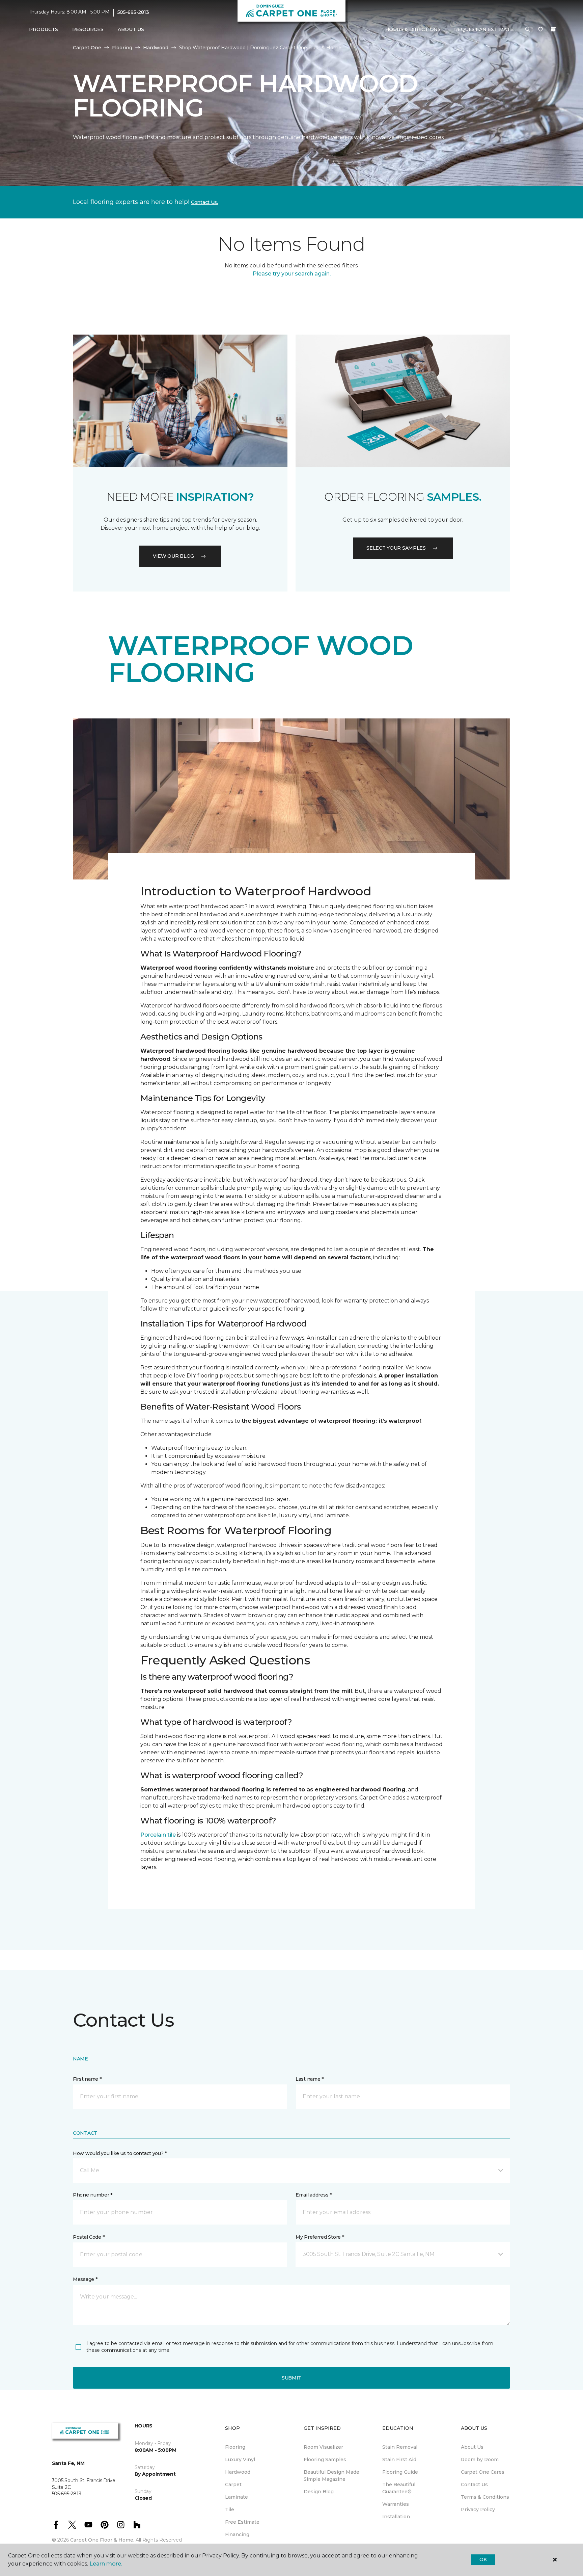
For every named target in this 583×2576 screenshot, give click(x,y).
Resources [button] (88, 29)
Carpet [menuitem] (233, 2485)
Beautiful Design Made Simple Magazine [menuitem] (331, 2476)
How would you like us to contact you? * (120, 2153)
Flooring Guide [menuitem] (400, 2472)
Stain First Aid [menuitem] (399, 2460)
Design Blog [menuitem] (319, 2492)
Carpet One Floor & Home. (102, 2540)
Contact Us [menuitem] (474, 2485)
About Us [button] (131, 29)
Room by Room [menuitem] (480, 2460)
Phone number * (93, 2195)
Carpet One (87, 48)
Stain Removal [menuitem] (400, 2447)
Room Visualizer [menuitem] (323, 2447)
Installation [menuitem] (396, 2517)
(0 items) (553, 29)
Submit (291, 2378)
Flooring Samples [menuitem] (325, 2460)
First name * (87, 2079)
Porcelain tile (158, 1835)
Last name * (310, 2079)
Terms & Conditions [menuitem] (485, 2497)
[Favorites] (540, 30)
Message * (85, 2279)
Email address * (314, 2195)
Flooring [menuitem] (235, 2447)
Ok (483, 2559)
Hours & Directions (413, 29)
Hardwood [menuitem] (238, 2472)
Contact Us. (204, 202)
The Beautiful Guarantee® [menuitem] (399, 2488)
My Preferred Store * (320, 2237)
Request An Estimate (484, 29)
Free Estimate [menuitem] (242, 2522)
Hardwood (156, 48)
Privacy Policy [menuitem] (478, 2509)
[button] (528, 30)
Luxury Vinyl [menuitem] (240, 2460)
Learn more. (106, 2564)
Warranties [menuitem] (396, 2504)
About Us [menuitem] (472, 2447)
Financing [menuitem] (237, 2534)
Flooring (122, 48)
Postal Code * (89, 2237)
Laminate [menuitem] (237, 2497)
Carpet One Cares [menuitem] (483, 2472)
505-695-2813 (133, 12)
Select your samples (396, 548)
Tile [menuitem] (230, 2509)
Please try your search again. (292, 274)
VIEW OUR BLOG (173, 556)
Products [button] (44, 29)
